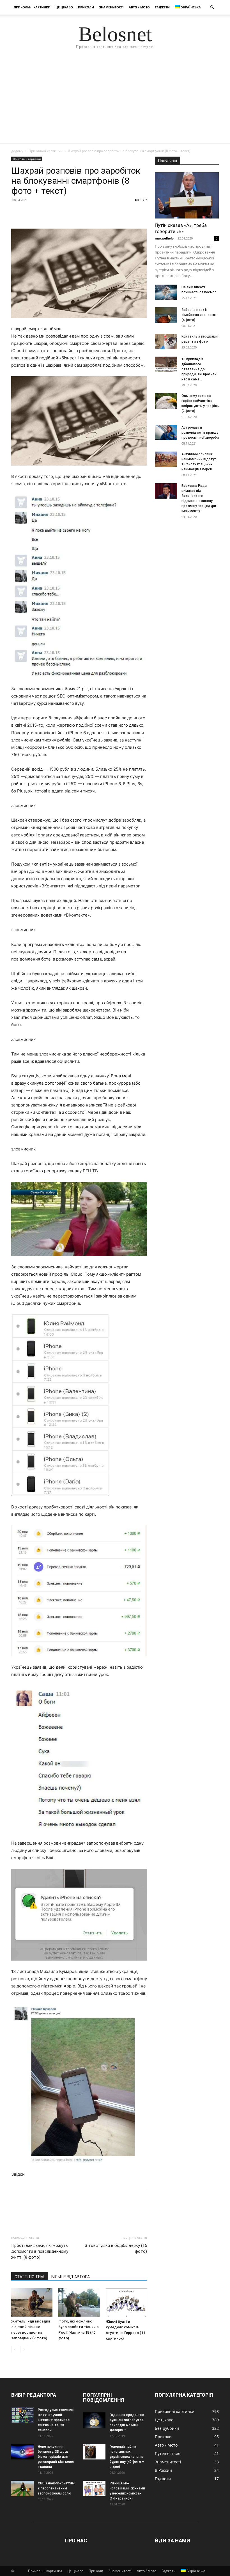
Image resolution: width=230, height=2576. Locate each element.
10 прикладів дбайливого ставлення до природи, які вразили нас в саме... (199, 369)
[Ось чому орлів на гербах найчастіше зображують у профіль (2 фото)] (166, 401)
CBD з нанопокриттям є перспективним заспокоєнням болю (56, 2488)
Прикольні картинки (32, 7)
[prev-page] (15, 2350)
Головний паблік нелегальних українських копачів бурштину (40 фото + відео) (127, 2457)
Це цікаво (64, 7)
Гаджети (162, 7)
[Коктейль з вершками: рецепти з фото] (166, 342)
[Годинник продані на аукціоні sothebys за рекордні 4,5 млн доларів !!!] (94, 2420)
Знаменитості (111, 7)
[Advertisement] (115, 101)
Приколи (86, 7)
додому (17, 151)
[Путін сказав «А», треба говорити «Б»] (187, 195)
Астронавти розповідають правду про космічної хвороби (200, 433)
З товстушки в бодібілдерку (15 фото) (116, 2248)
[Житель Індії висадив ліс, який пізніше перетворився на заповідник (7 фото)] (32, 2302)
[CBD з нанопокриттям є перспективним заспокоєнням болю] (22, 2488)
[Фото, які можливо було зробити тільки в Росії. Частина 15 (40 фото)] (79, 2302)
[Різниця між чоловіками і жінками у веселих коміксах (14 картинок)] (94, 2488)
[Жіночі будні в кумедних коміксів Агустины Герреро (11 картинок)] (126, 2303)
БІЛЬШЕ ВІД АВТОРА (71, 2277)
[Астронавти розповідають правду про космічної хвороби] (166, 433)
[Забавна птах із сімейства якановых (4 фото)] (166, 315)
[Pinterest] (43, 213)
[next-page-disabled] (24, 2350)
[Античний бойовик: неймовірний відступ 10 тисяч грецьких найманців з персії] (166, 459)
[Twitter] (30, 213)
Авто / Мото (139, 7)
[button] (212, 7)
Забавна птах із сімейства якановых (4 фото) (199, 315)
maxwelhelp (164, 238)
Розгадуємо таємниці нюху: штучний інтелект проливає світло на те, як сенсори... (56, 2420)
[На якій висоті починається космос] (166, 292)
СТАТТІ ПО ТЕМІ (30, 2277)
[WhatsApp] (56, 213)
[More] (69, 213)
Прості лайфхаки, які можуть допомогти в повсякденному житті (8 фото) (40, 2251)
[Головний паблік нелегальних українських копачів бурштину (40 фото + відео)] (94, 2452)
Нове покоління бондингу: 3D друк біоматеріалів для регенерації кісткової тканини (56, 2457)
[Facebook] (17, 213)
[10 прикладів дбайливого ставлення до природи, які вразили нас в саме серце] (166, 364)
